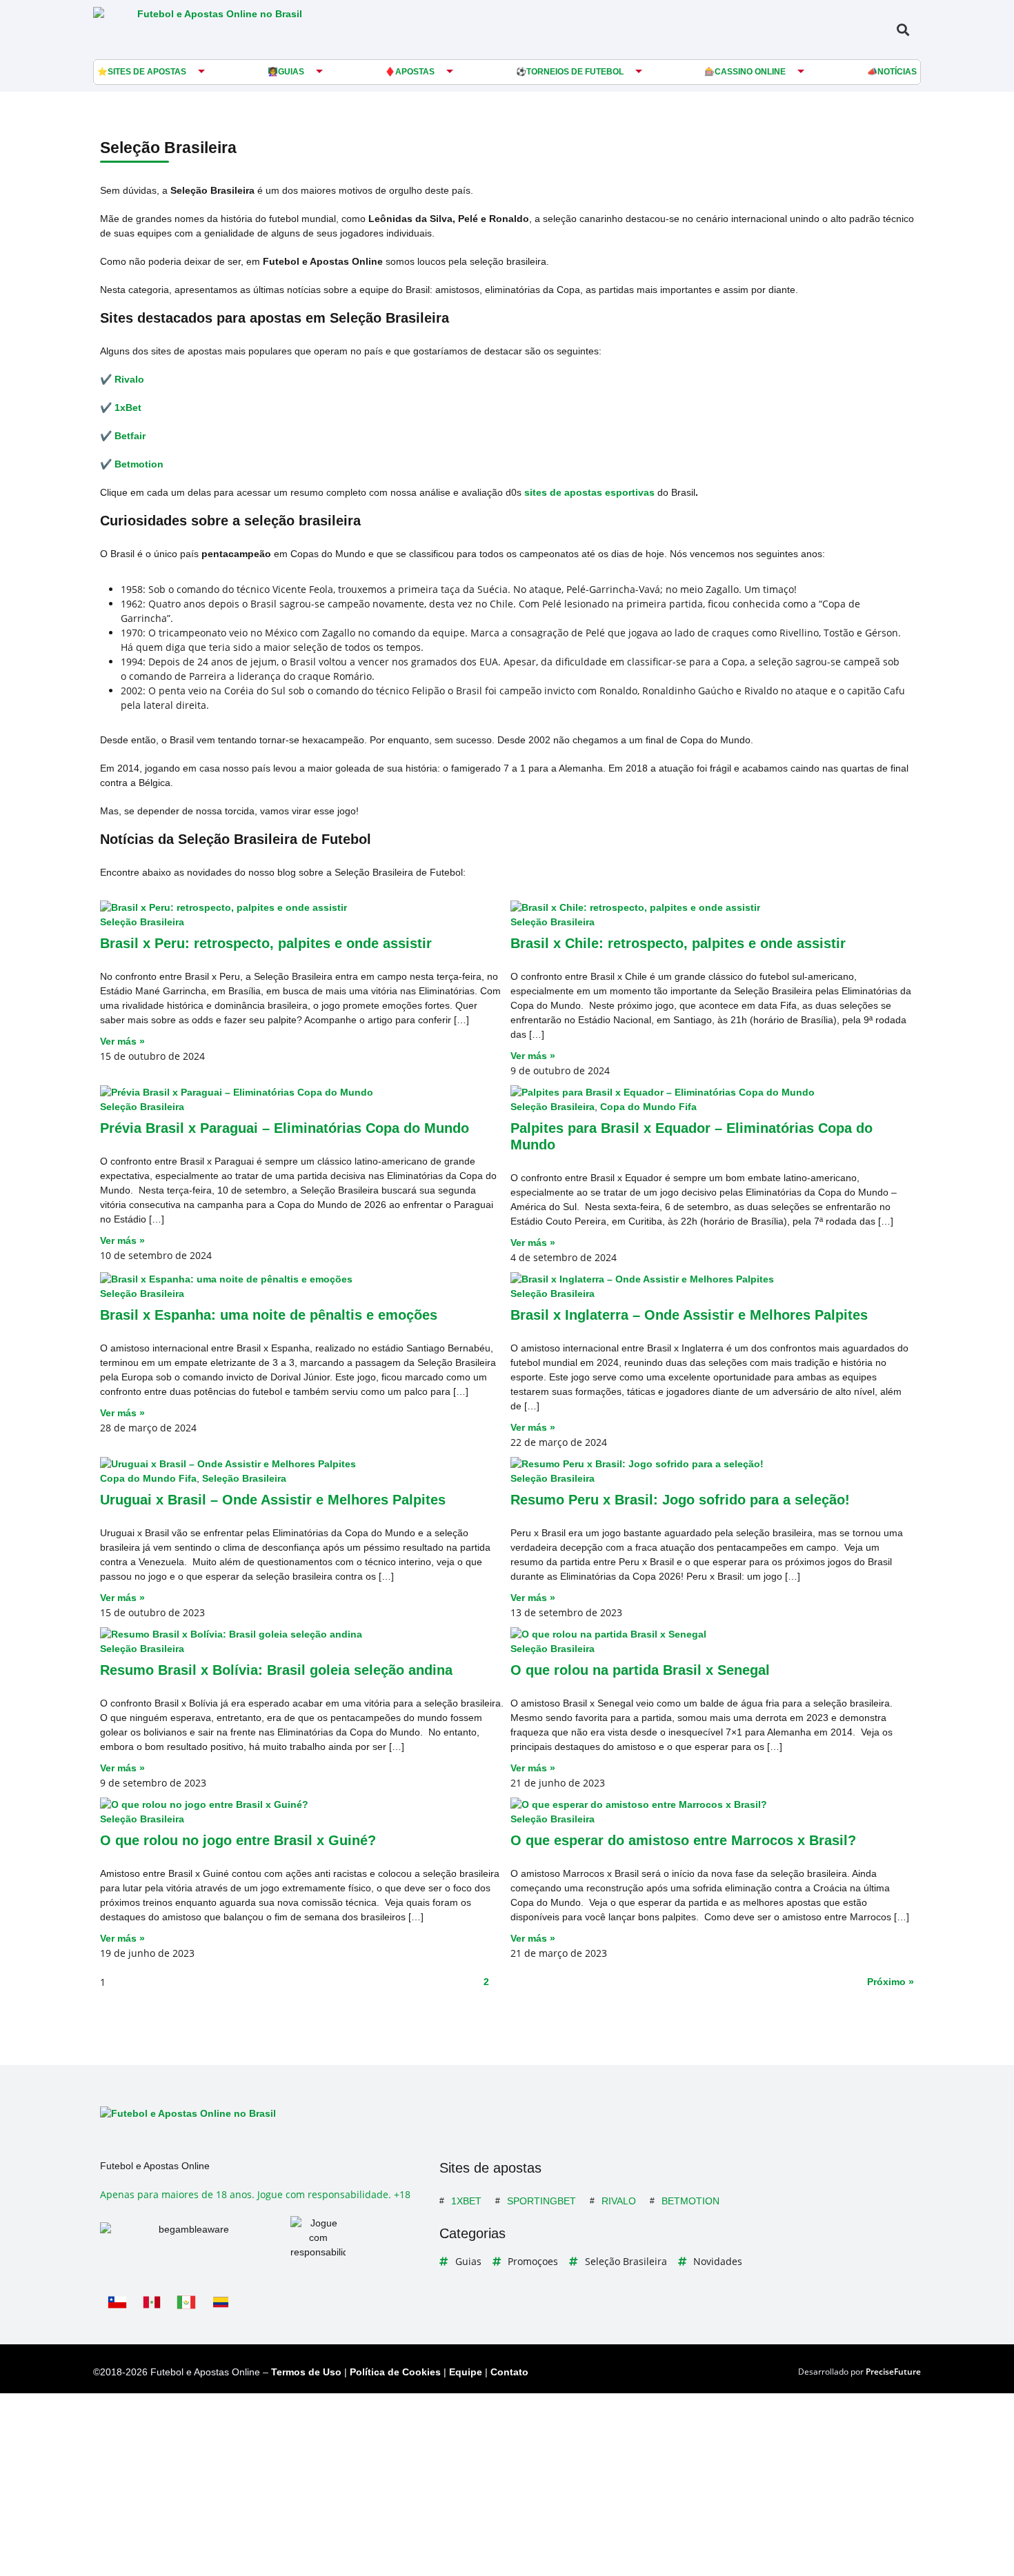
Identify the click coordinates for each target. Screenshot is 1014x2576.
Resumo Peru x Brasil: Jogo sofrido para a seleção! (680, 1500)
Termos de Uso (306, 2372)
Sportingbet (541, 2201)
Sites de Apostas (147, 72)
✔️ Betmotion (132, 464)
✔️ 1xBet (121, 407)
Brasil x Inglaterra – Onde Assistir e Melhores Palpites (689, 1315)
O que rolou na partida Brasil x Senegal (640, 1670)
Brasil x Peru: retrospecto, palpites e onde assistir (266, 943)
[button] (903, 29)
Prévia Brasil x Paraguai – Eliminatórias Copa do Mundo (285, 1128)
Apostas (415, 72)
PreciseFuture (893, 2372)
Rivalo (619, 2201)
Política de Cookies (395, 2372)
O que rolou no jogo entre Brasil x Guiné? (238, 1840)
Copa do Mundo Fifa (648, 1107)
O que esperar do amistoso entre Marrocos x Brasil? (683, 1840)
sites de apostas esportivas (589, 492)
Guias (291, 72)
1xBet (466, 2201)
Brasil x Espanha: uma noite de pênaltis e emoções (269, 1315)
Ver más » (122, 1041)
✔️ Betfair (123, 436)
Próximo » (891, 1982)
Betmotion (690, 2201)
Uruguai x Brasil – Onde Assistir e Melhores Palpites (273, 1500)
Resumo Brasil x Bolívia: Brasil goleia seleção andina (276, 1670)
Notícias (897, 72)
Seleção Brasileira (142, 922)
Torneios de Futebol (575, 72)
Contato (509, 2372)
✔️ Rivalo (122, 379)
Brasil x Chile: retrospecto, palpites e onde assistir (678, 943)
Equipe (466, 2372)
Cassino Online (750, 72)
